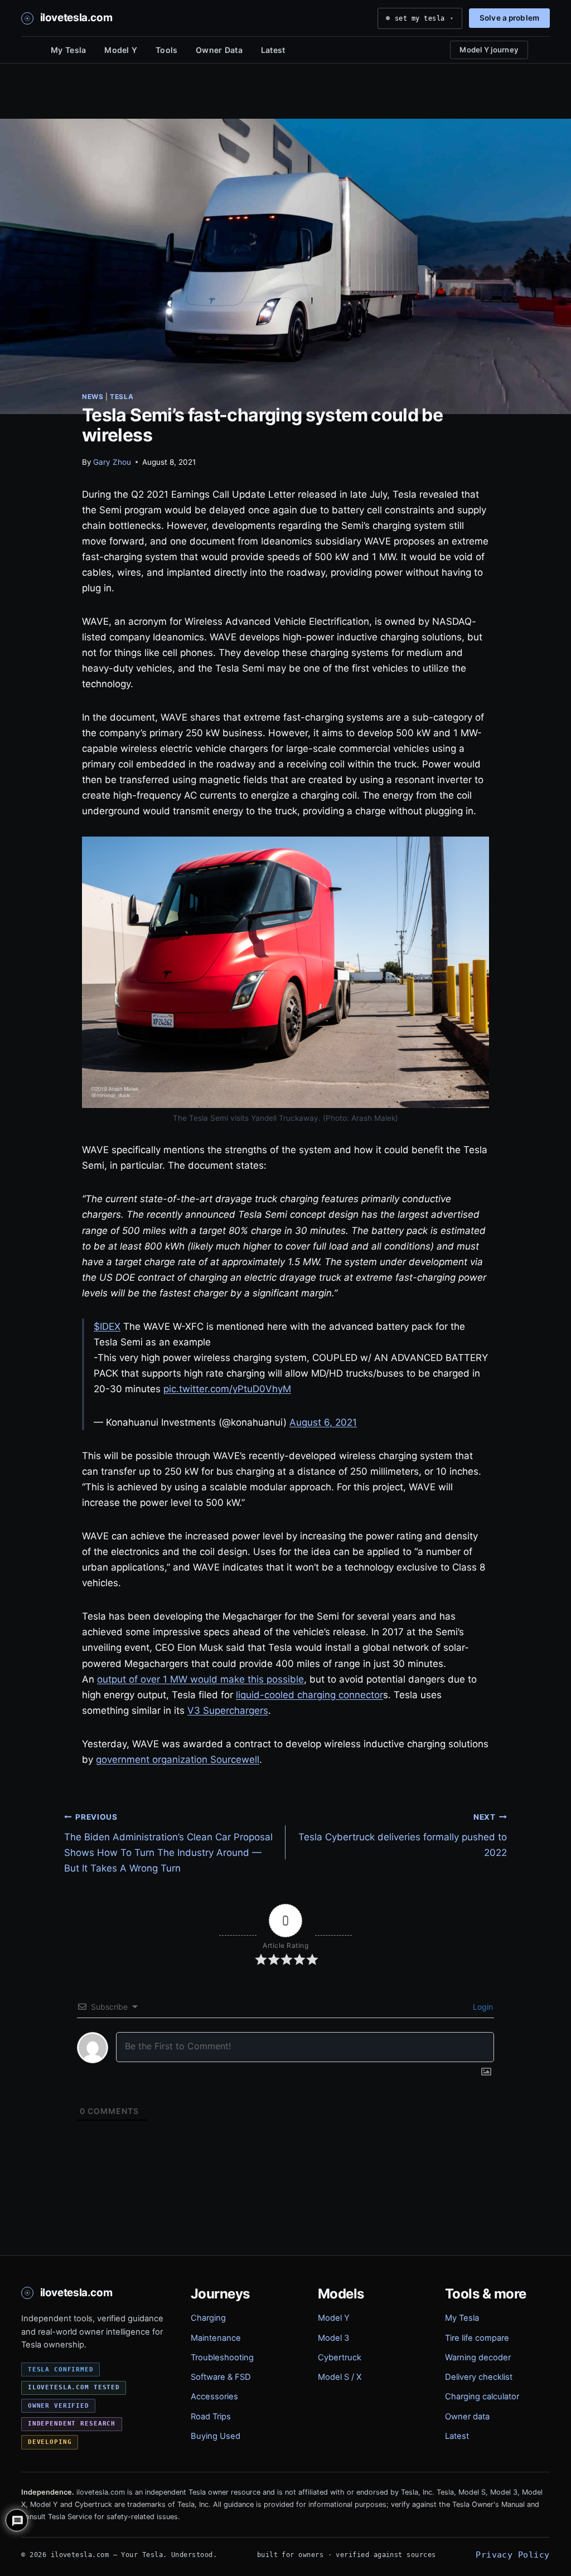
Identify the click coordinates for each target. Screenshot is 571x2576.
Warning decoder (478, 2358)
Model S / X (340, 2377)
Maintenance (216, 2338)
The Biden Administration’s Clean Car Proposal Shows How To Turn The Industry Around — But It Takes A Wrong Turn (168, 1843)
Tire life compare (477, 2338)
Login (482, 2007)
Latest (273, 50)
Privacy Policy (512, 2555)
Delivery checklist (479, 2377)
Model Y (121, 50)
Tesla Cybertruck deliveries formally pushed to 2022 (403, 1835)
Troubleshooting (222, 2358)
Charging (208, 2318)
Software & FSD (221, 2377)
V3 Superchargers (228, 1710)
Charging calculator (482, 2397)
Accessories (214, 2397)
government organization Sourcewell (178, 1760)
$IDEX (107, 1326)
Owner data (467, 2417)
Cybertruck (340, 2358)
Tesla (122, 397)
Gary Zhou (112, 462)
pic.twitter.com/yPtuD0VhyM (227, 1389)
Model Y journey (489, 50)
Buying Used (216, 2436)
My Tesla (68, 50)
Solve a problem (509, 18)
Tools (166, 50)
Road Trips (211, 2417)
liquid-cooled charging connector (309, 1695)
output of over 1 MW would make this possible (200, 1679)
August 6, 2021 (323, 1422)
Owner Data (219, 50)
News (93, 397)
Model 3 (333, 2338)
